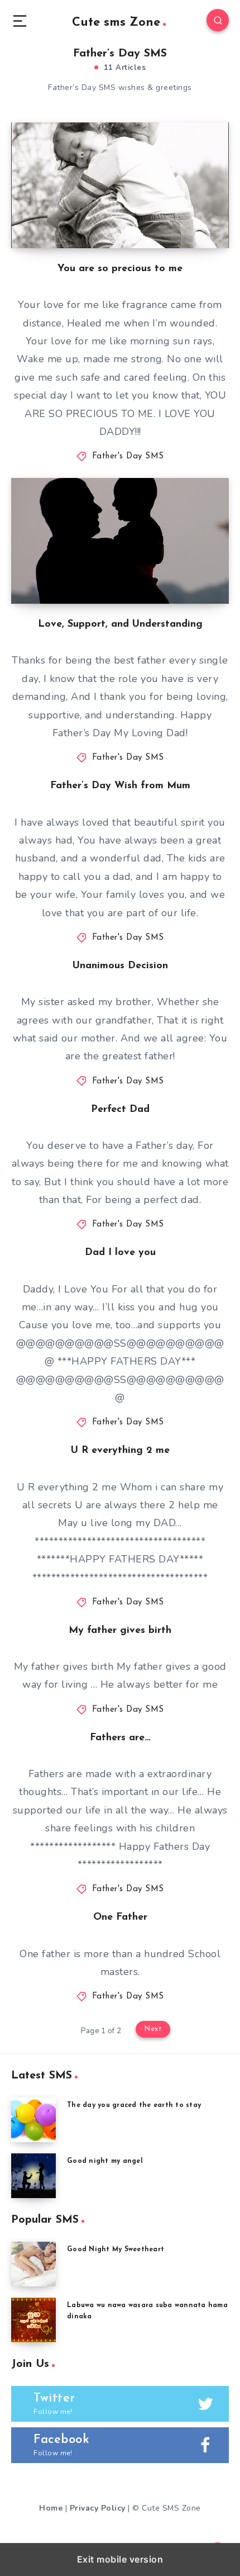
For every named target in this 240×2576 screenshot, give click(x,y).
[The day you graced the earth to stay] (33, 2120)
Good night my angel (105, 2161)
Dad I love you (120, 1253)
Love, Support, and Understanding (120, 624)
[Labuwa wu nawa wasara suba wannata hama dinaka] (33, 2320)
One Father (120, 1917)
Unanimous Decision (120, 966)
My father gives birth (120, 1631)
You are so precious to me (120, 269)
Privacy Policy (98, 2508)
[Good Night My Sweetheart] (33, 2264)
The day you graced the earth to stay (134, 2105)
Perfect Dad (120, 1110)
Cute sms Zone (116, 23)
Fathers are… (120, 1738)
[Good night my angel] (33, 2176)
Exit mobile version (120, 2559)
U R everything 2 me (120, 1451)
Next (153, 2029)
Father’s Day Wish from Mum (120, 786)
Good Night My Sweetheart (116, 2250)
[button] (20, 20)
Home (51, 2508)
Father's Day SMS (128, 456)
